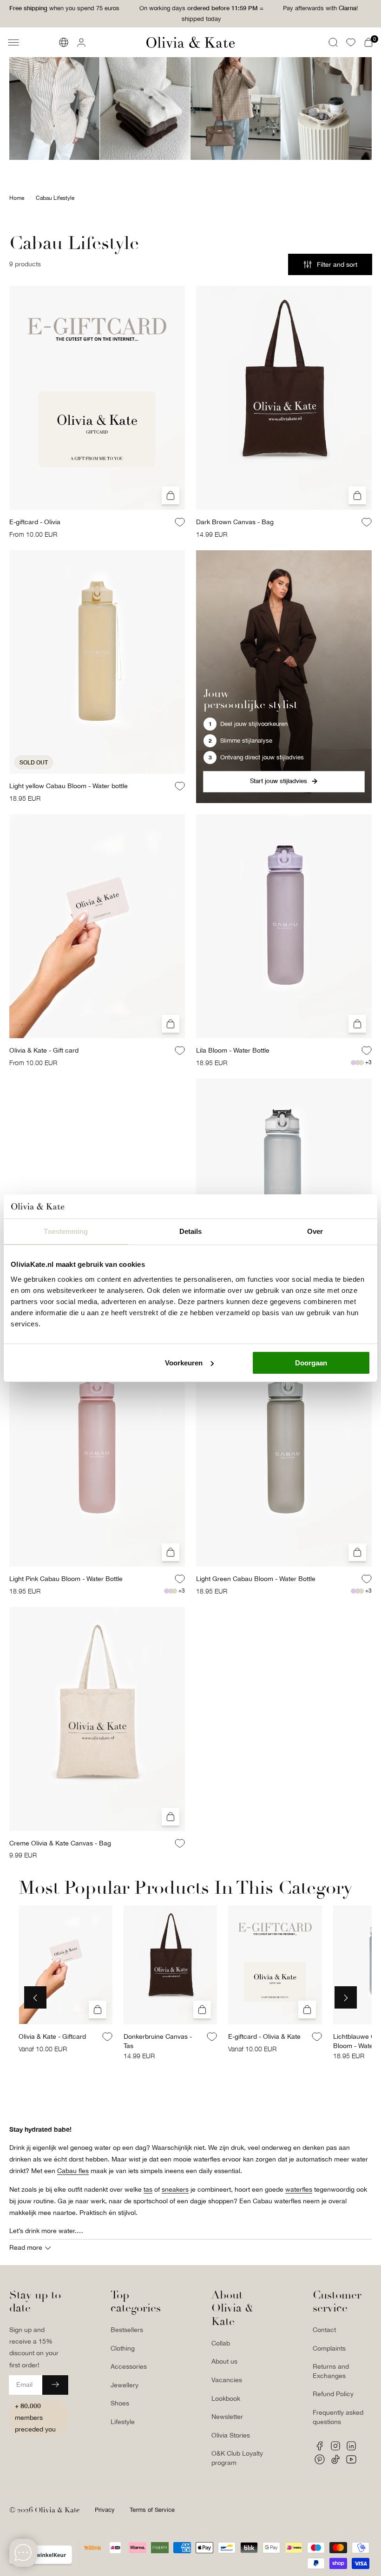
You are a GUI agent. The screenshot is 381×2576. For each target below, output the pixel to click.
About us (224, 2361)
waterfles (299, 2189)
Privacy (105, 2510)
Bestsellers (127, 2330)
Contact (324, 2330)
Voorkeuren (184, 1363)
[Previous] (35, 1997)
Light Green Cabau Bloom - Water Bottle (256, 1579)
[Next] (346, 1997)
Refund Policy (333, 2394)
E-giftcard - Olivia (35, 522)
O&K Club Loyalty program (237, 2458)
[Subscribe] (55, 2385)
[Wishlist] (351, 42)
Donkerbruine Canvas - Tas (158, 2042)
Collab (221, 2343)
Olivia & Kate (57, 2510)
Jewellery (125, 2385)
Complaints (329, 2348)
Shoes (120, 2403)
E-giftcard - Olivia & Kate (264, 2037)
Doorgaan (311, 1363)
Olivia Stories (231, 2435)
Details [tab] (191, 1231)
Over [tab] (315, 1231)
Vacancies (227, 2380)
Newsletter (227, 2417)
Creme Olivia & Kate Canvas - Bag (60, 1843)
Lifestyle (123, 2422)
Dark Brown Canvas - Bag (235, 522)
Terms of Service (152, 2510)
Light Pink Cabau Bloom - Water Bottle (66, 1579)
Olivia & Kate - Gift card (44, 1050)
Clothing (123, 2348)
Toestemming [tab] (66, 1231)
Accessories (129, 2366)
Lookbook (226, 2398)
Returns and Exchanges (331, 2371)
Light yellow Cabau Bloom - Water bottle (69, 786)
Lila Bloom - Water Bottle (233, 1050)
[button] (13, 42)
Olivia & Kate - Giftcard (52, 2037)
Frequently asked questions (338, 2417)
